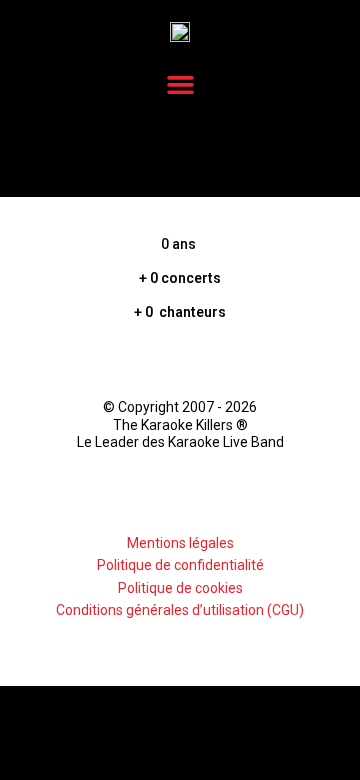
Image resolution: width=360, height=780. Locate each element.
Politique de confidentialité (180, 565)
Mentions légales (180, 543)
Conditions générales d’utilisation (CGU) (180, 610)
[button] (180, 85)
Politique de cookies (180, 588)
